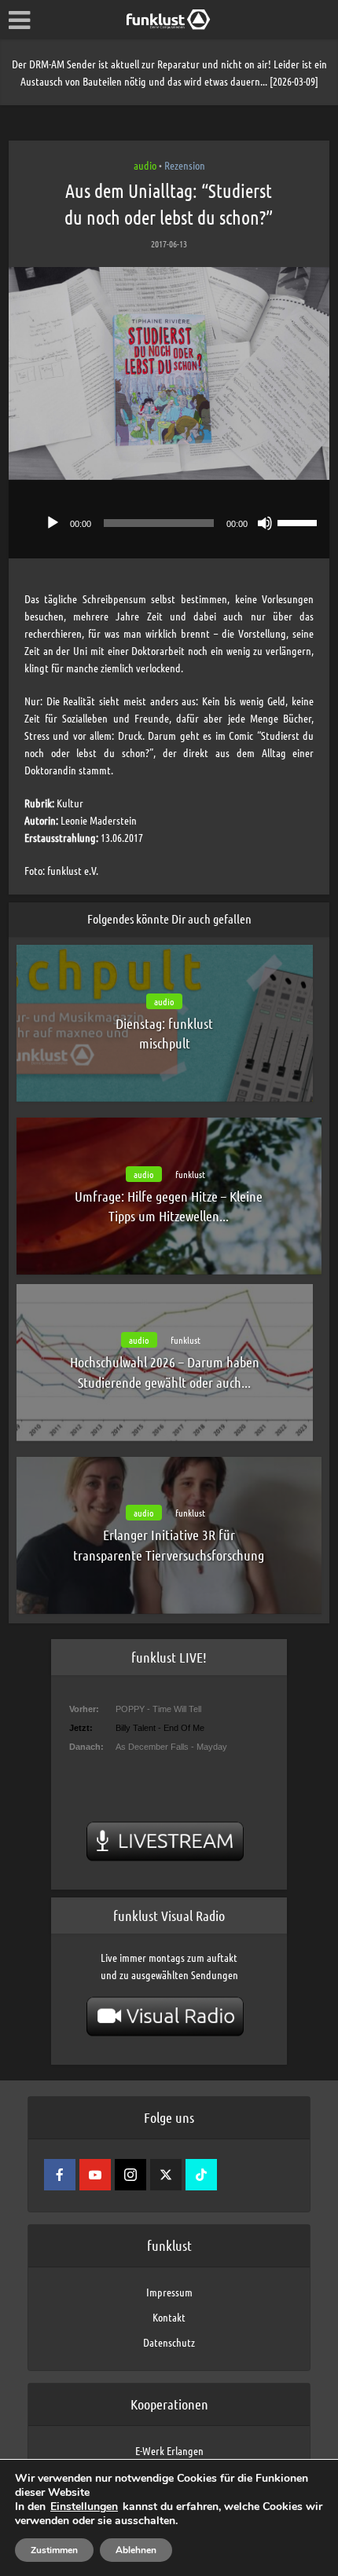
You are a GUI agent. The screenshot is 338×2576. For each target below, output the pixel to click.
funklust (190, 1174)
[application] (169, 519)
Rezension (185, 165)
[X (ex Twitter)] (166, 2175)
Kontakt (169, 2317)
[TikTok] (201, 2175)
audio (145, 165)
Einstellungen (84, 2507)
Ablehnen (136, 2550)
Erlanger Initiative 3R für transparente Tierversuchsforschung (169, 1544)
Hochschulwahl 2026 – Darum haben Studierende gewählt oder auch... (165, 1372)
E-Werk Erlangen (169, 2450)
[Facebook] (60, 2175)
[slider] (299, 521)
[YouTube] (95, 2175)
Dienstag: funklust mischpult (164, 1033)
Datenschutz (169, 2342)
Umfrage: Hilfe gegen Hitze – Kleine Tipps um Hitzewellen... (169, 1206)
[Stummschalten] (265, 523)
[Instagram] (130, 2175)
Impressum (169, 2292)
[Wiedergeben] (53, 523)
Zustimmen (54, 2550)
